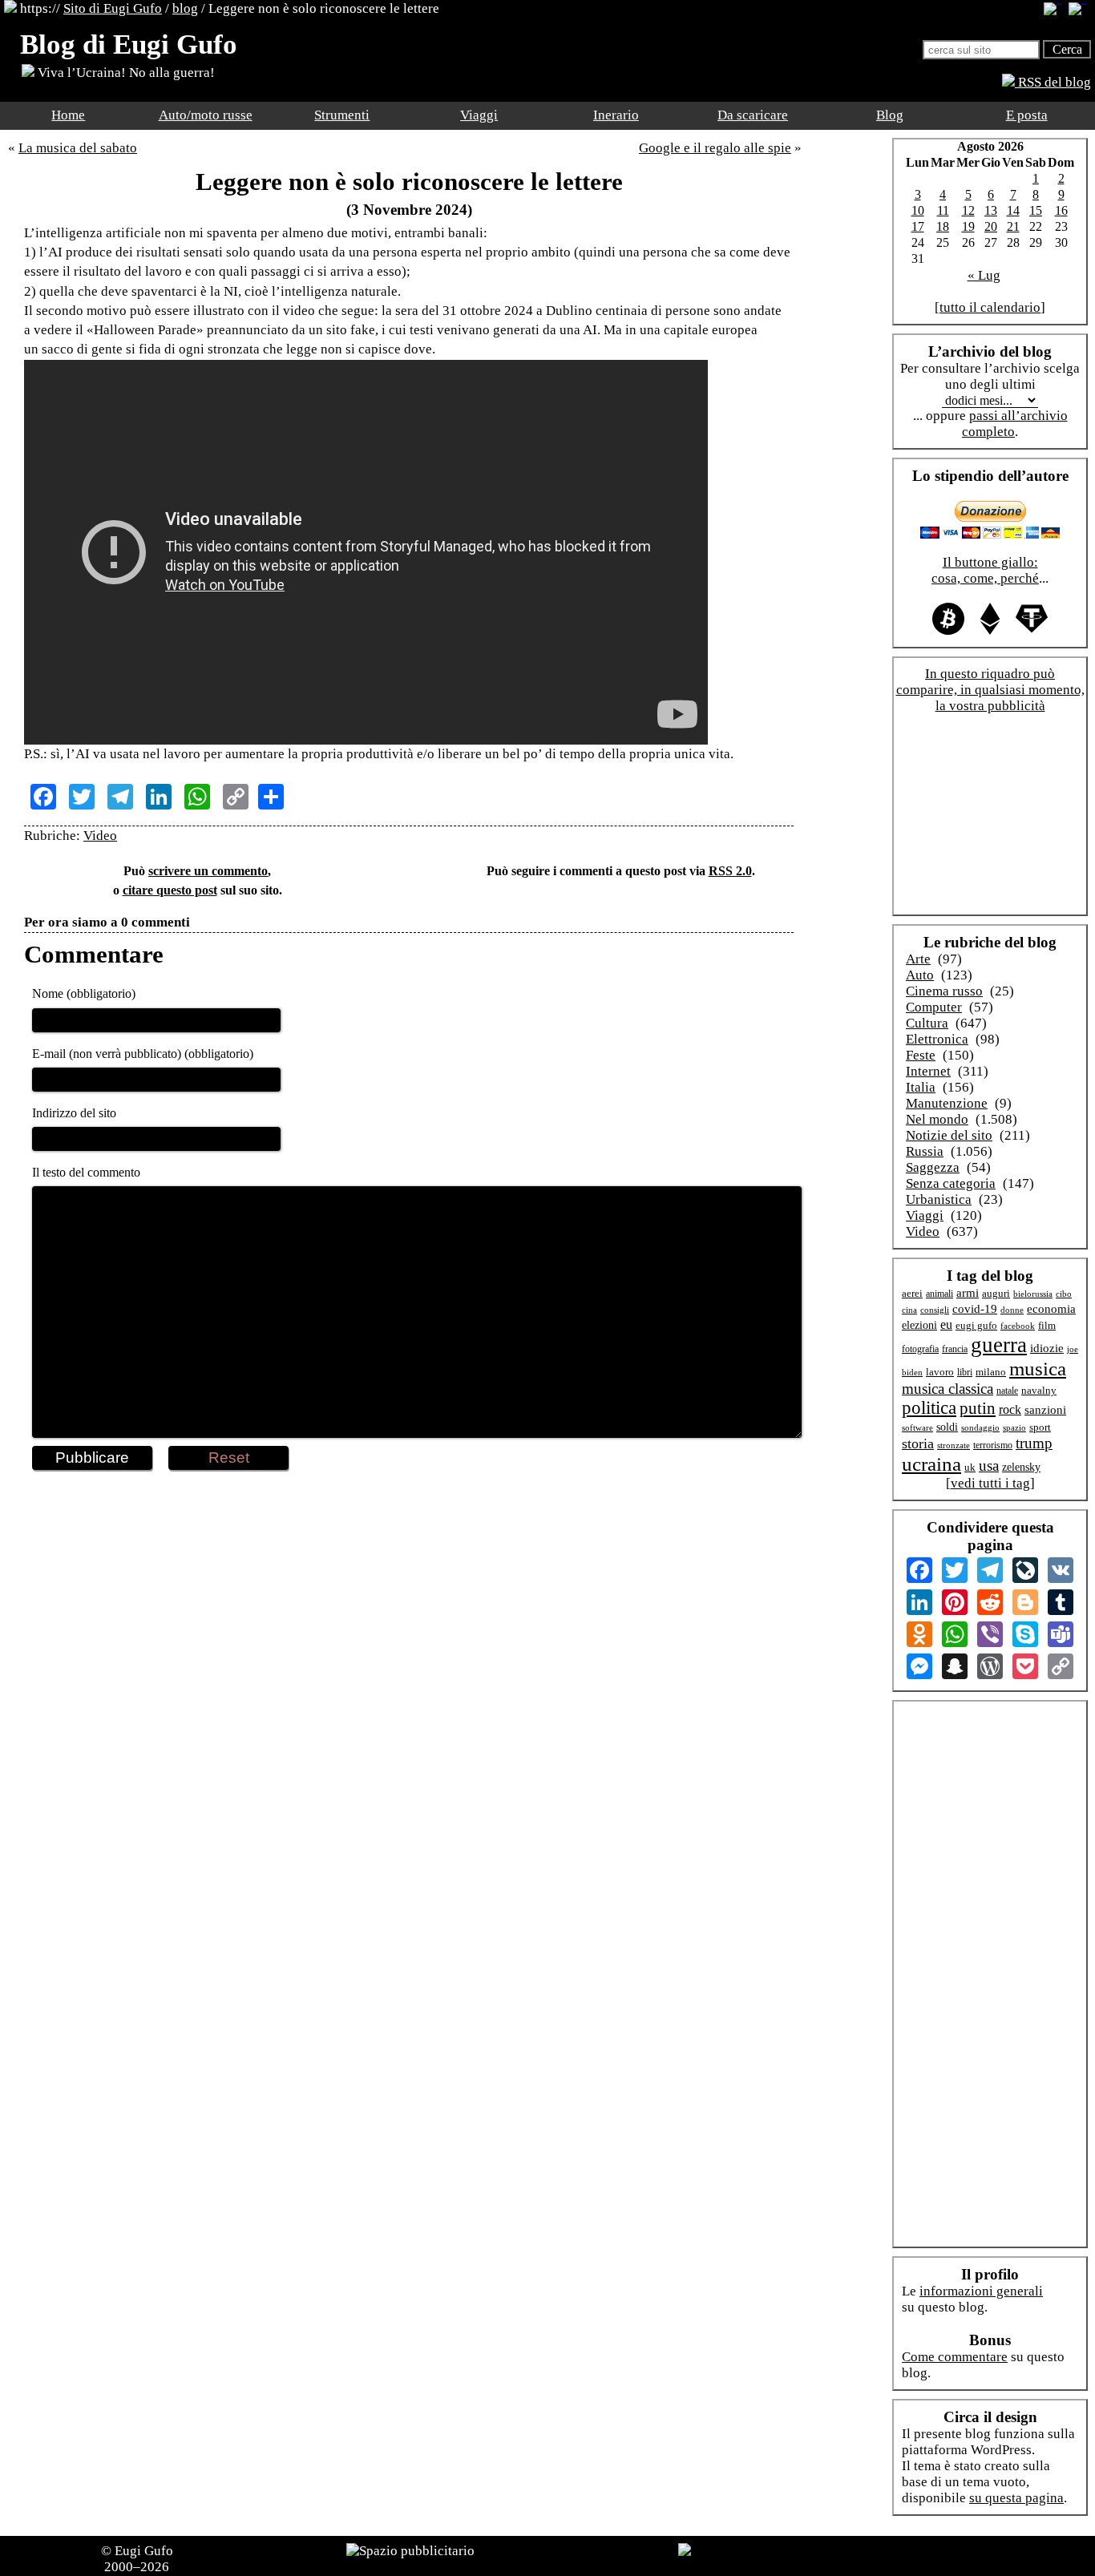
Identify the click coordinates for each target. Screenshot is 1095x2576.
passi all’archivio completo (1015, 424)
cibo (1064, 1294)
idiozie (1047, 1348)
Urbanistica (939, 1199)
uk (970, 1467)
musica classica (948, 1389)
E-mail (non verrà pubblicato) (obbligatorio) (143, 1054)
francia (955, 1349)
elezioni (919, 1325)
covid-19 (975, 1309)
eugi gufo (976, 1326)
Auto (920, 975)
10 (918, 210)
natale (1007, 1391)
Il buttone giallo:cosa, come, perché (985, 570)
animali (939, 1294)
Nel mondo (937, 1119)
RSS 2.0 (730, 871)
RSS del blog (1053, 82)
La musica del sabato (78, 148)
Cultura (927, 1023)
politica (929, 1408)
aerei (912, 1293)
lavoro (940, 1372)
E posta (1027, 115)
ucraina (931, 1464)
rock (1010, 1409)
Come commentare (955, 2357)
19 (968, 226)
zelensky (1021, 1467)
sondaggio (980, 1427)
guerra (999, 1345)
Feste (921, 1055)
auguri (996, 1294)
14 (1013, 210)
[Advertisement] (409, 1522)
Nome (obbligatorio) (84, 993)
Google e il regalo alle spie (715, 148)
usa (989, 1466)
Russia (925, 1151)
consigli (935, 1310)
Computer (934, 1007)
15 (1036, 210)
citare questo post (170, 890)
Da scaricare (753, 115)
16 (1061, 210)
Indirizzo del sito (74, 1113)
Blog (890, 115)
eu (946, 1324)
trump (1034, 1443)
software (917, 1427)
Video (100, 836)
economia (1051, 1309)
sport (1040, 1427)
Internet (928, 1071)
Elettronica (937, 1039)
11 (943, 210)
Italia (921, 1087)
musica (1038, 1369)
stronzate (954, 1445)
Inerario (616, 115)
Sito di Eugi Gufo (113, 8)
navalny (1039, 1391)
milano (991, 1372)
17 (918, 226)
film (1047, 1325)
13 (991, 210)
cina (909, 1310)
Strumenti (342, 115)
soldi (947, 1427)
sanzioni (1045, 1410)
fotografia (920, 1349)
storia (918, 1443)
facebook (1018, 1326)
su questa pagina (1016, 2498)
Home (68, 115)
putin (978, 1408)
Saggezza (933, 1167)
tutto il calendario (990, 307)
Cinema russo (944, 991)
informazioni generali (981, 2291)
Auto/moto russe (206, 115)
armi (968, 1292)
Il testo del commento (86, 1172)
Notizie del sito (949, 1135)
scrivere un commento (208, 871)
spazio (1014, 1427)
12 (968, 210)
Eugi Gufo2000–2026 (139, 2559)
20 (991, 226)
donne (1012, 1310)
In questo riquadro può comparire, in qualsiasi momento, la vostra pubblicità (990, 690)
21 (1013, 226)
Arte (918, 959)
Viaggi (479, 115)
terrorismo (993, 1445)
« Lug (984, 275)
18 (943, 226)
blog (185, 8)
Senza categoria (951, 1183)
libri (965, 1372)
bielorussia (1033, 1294)
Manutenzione (947, 1103)
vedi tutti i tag (990, 1483)
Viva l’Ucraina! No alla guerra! (125, 73)
